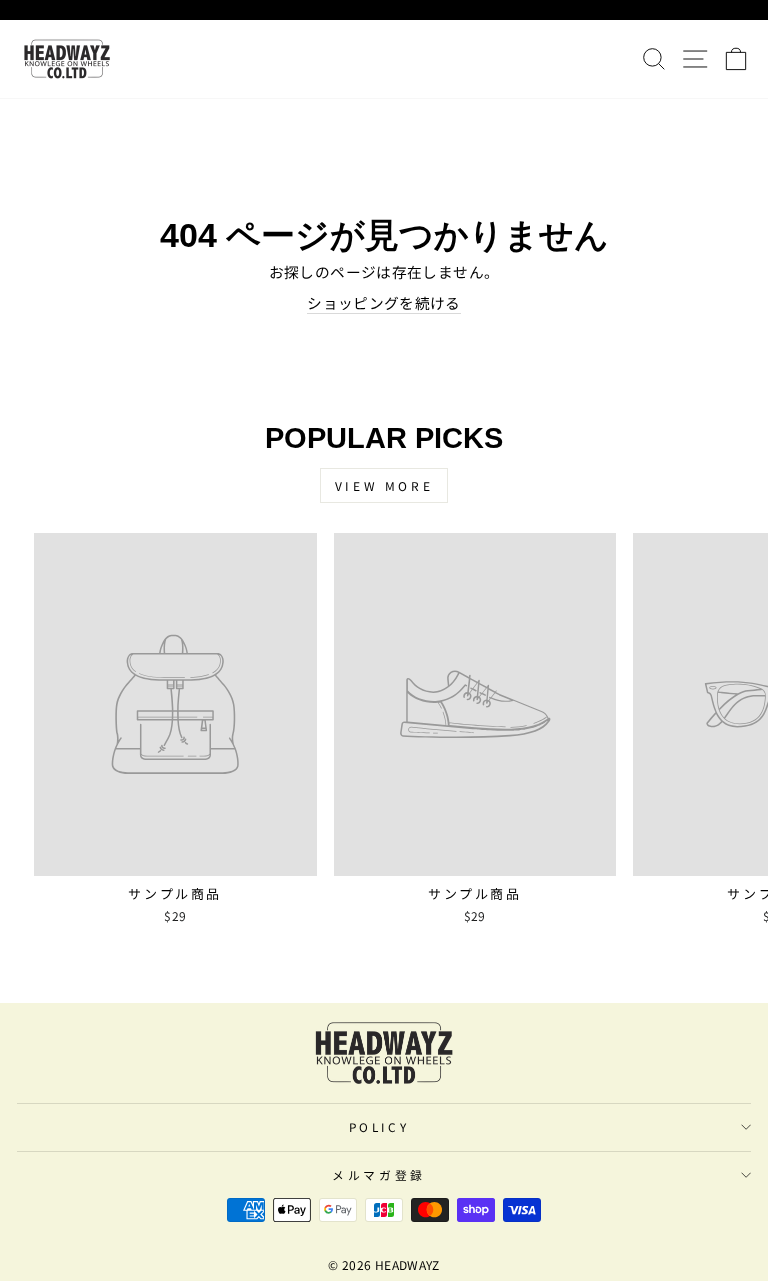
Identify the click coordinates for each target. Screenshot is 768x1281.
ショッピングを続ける (384, 303)
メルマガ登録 (378, 1174)
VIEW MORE (384, 485)
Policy (379, 1126)
